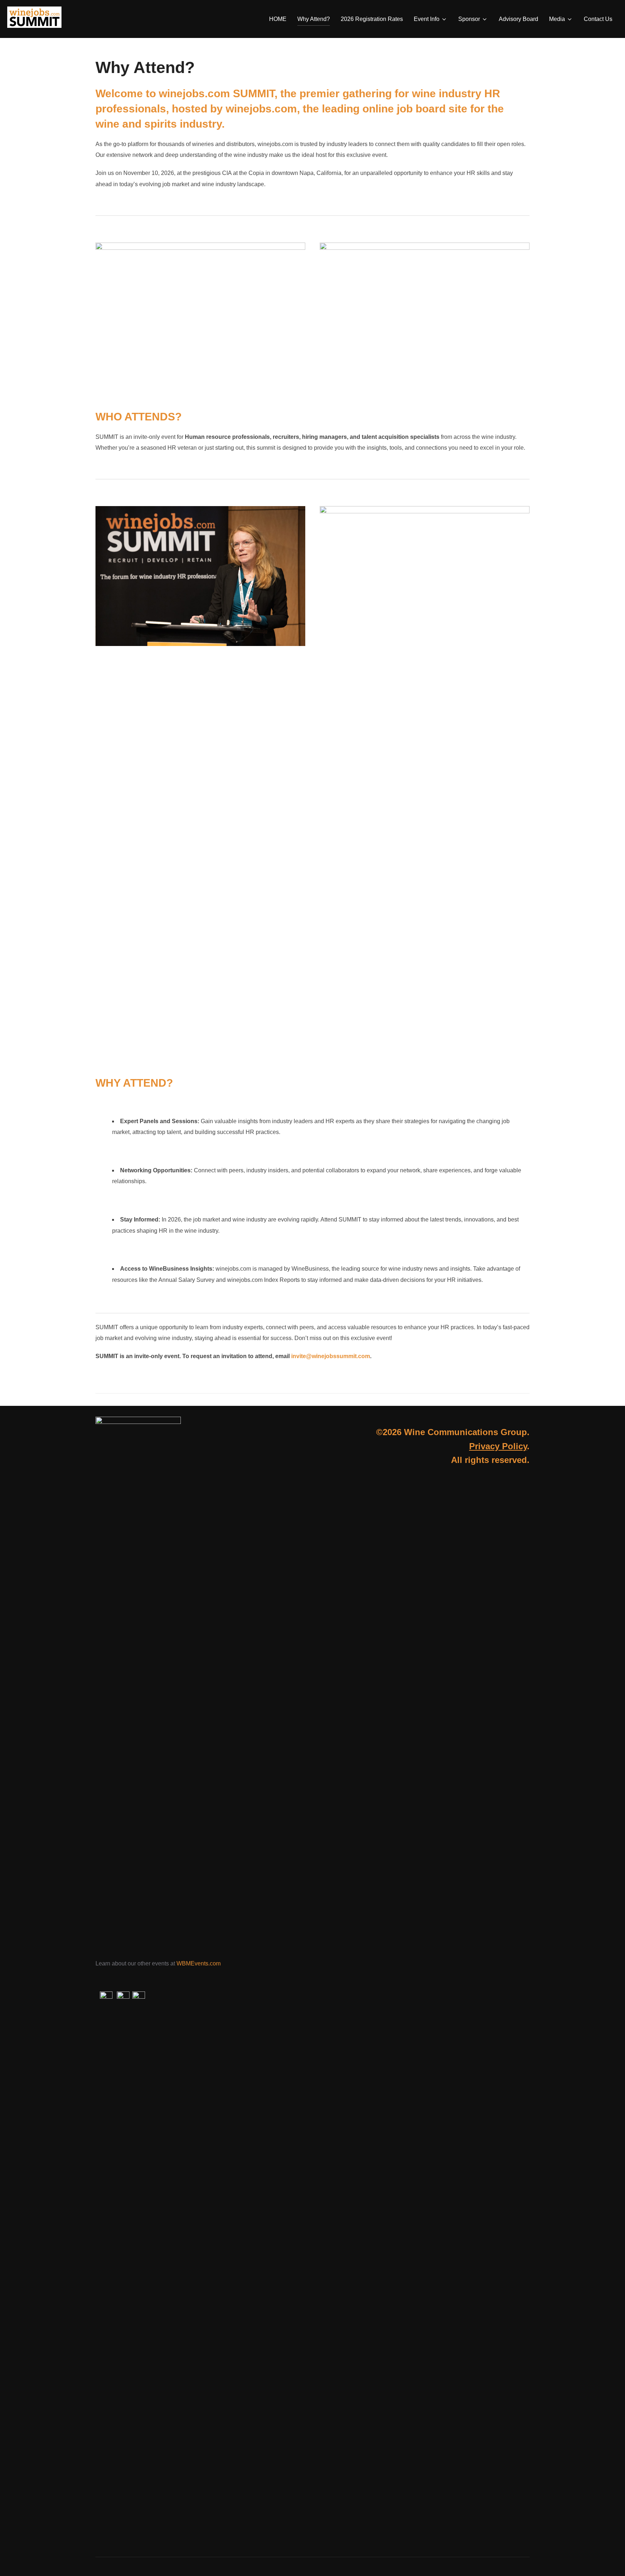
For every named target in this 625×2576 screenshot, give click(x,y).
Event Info (427, 19)
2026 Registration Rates (372, 19)
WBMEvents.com (199, 1963)
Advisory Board (518, 19)
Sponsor (469, 19)
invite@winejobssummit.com (331, 1356)
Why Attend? (314, 19)
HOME (278, 19)
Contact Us (598, 19)
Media (557, 19)
